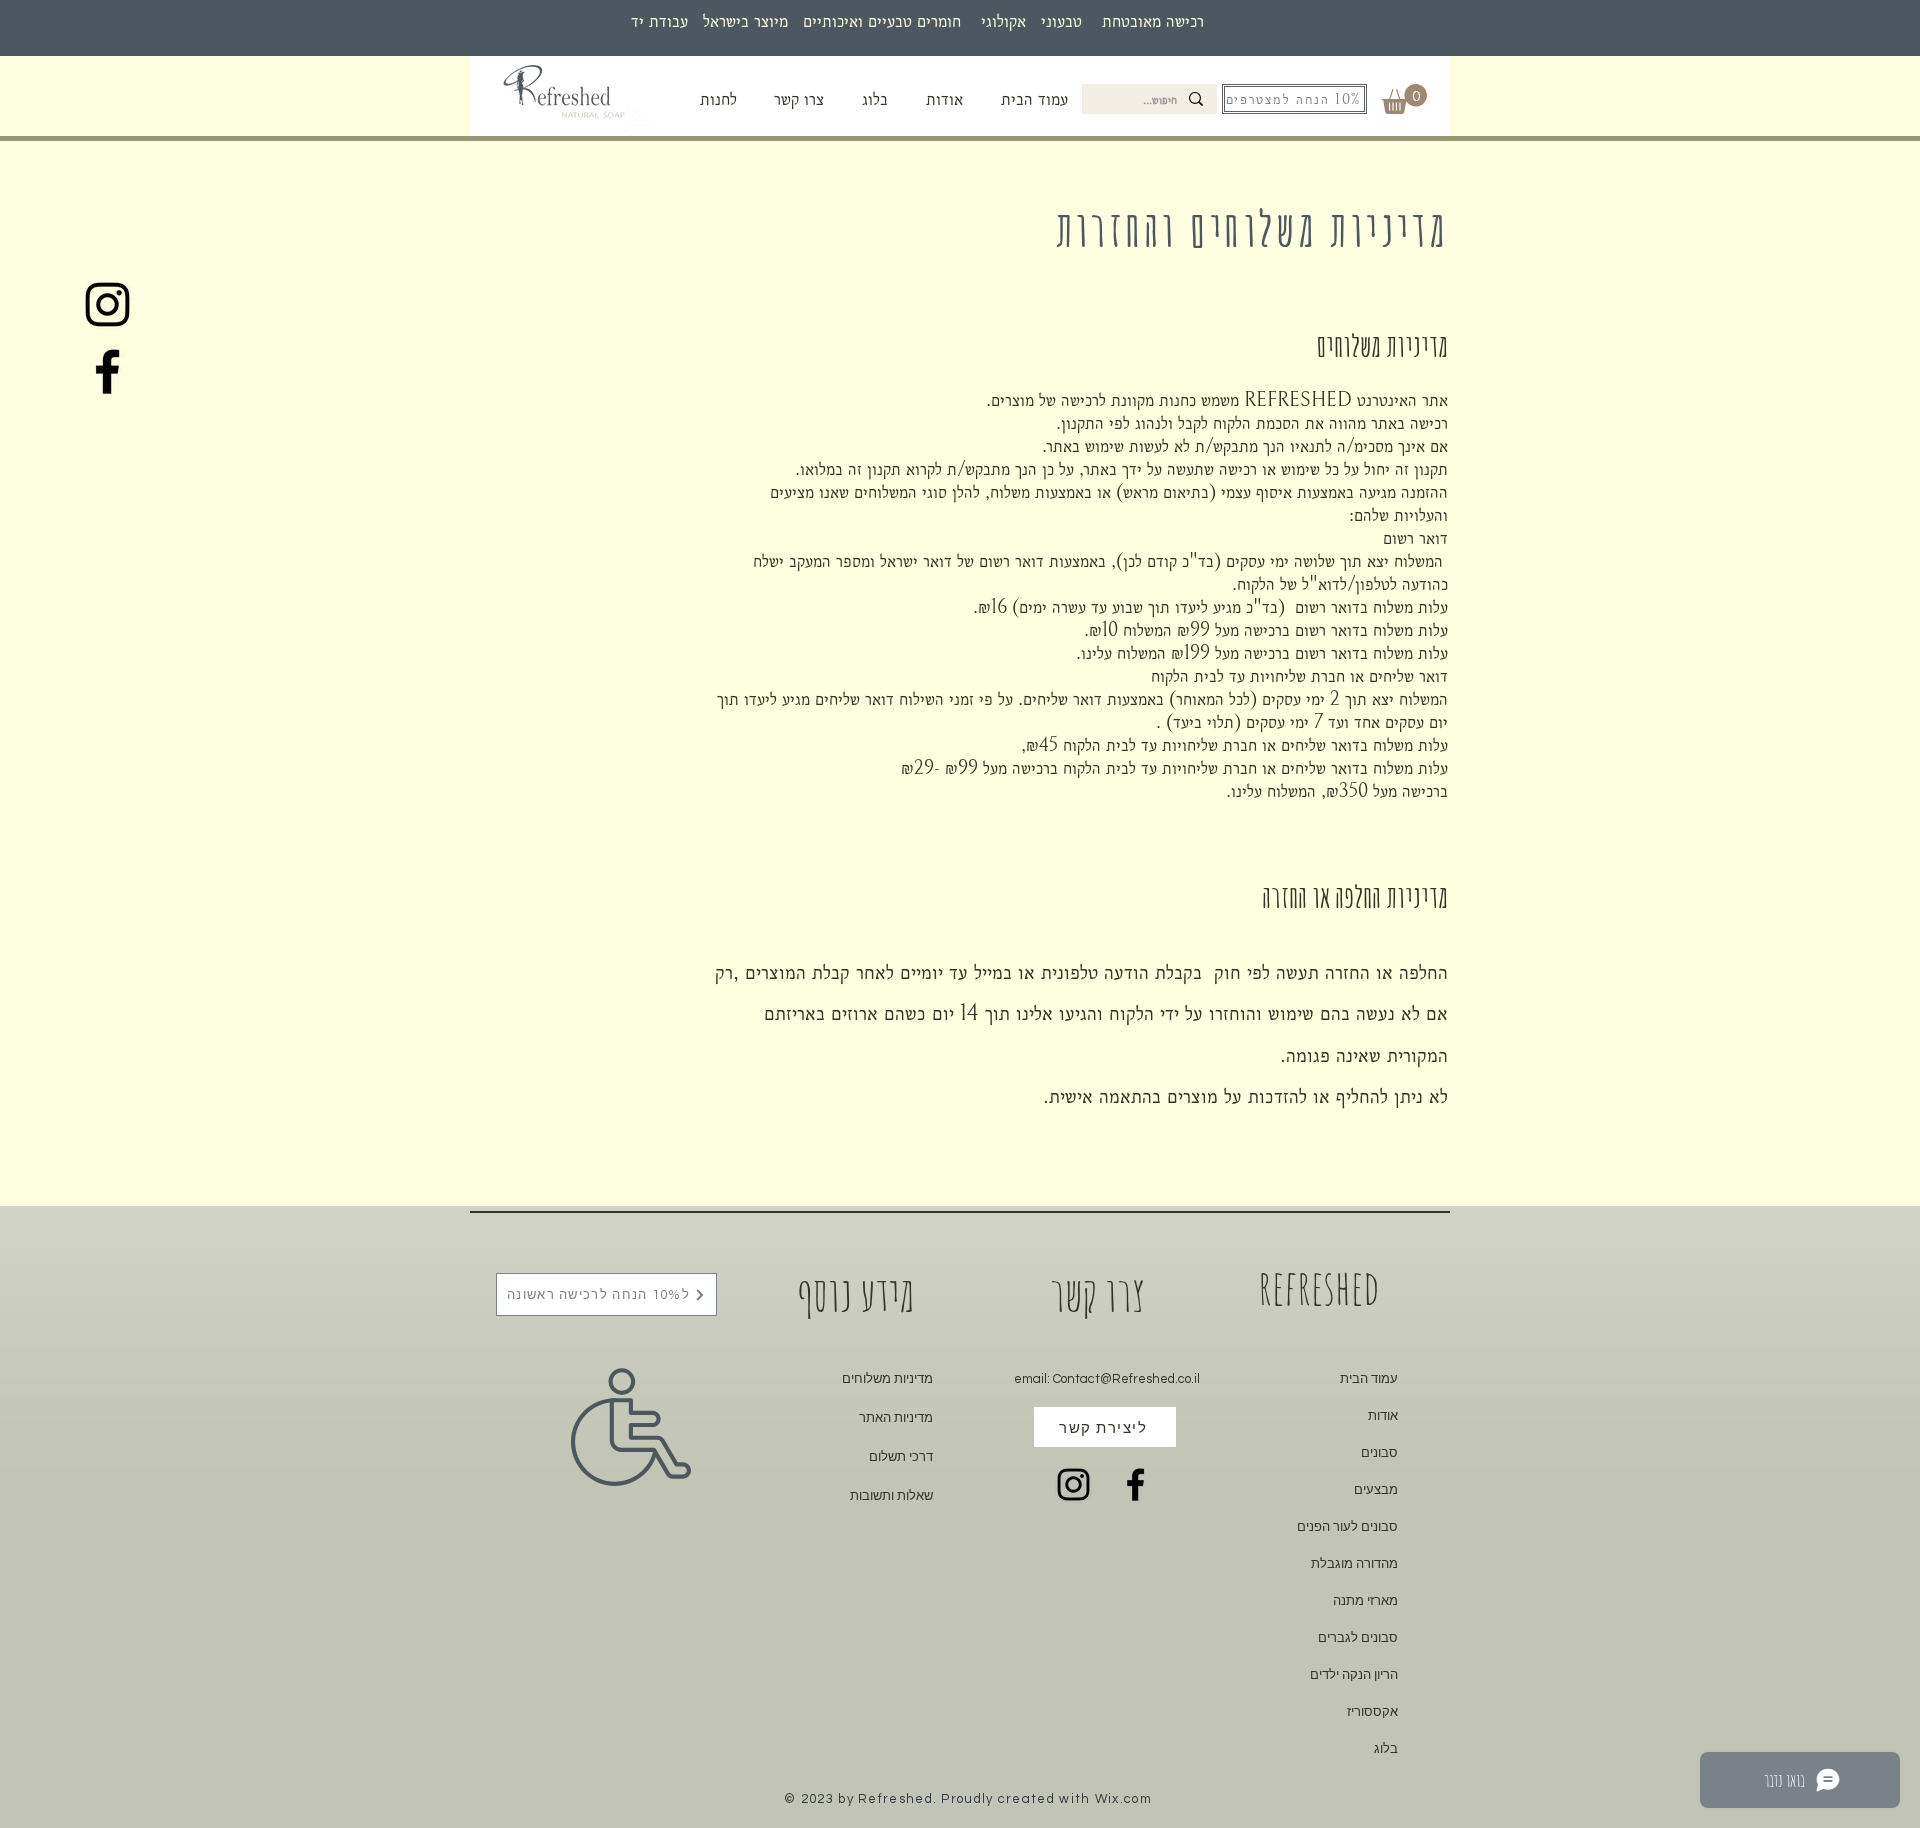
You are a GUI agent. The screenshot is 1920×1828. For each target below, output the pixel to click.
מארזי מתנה (1365, 1600)
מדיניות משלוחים (887, 1379)
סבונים (1379, 1452)
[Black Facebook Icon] (107, 371)
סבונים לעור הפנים (1347, 1526)
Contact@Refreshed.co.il (1126, 1379)
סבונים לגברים (1358, 1637)
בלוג (1386, 1748)
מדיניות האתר (896, 1418)
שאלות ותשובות (891, 1496)
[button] (718, 99)
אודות (1383, 1415)
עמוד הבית (1369, 1378)
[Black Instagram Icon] (107, 304)
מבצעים (1376, 1489)
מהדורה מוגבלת (1354, 1563)
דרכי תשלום (901, 1457)
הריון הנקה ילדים (1354, 1674)
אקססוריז (1372, 1711)
